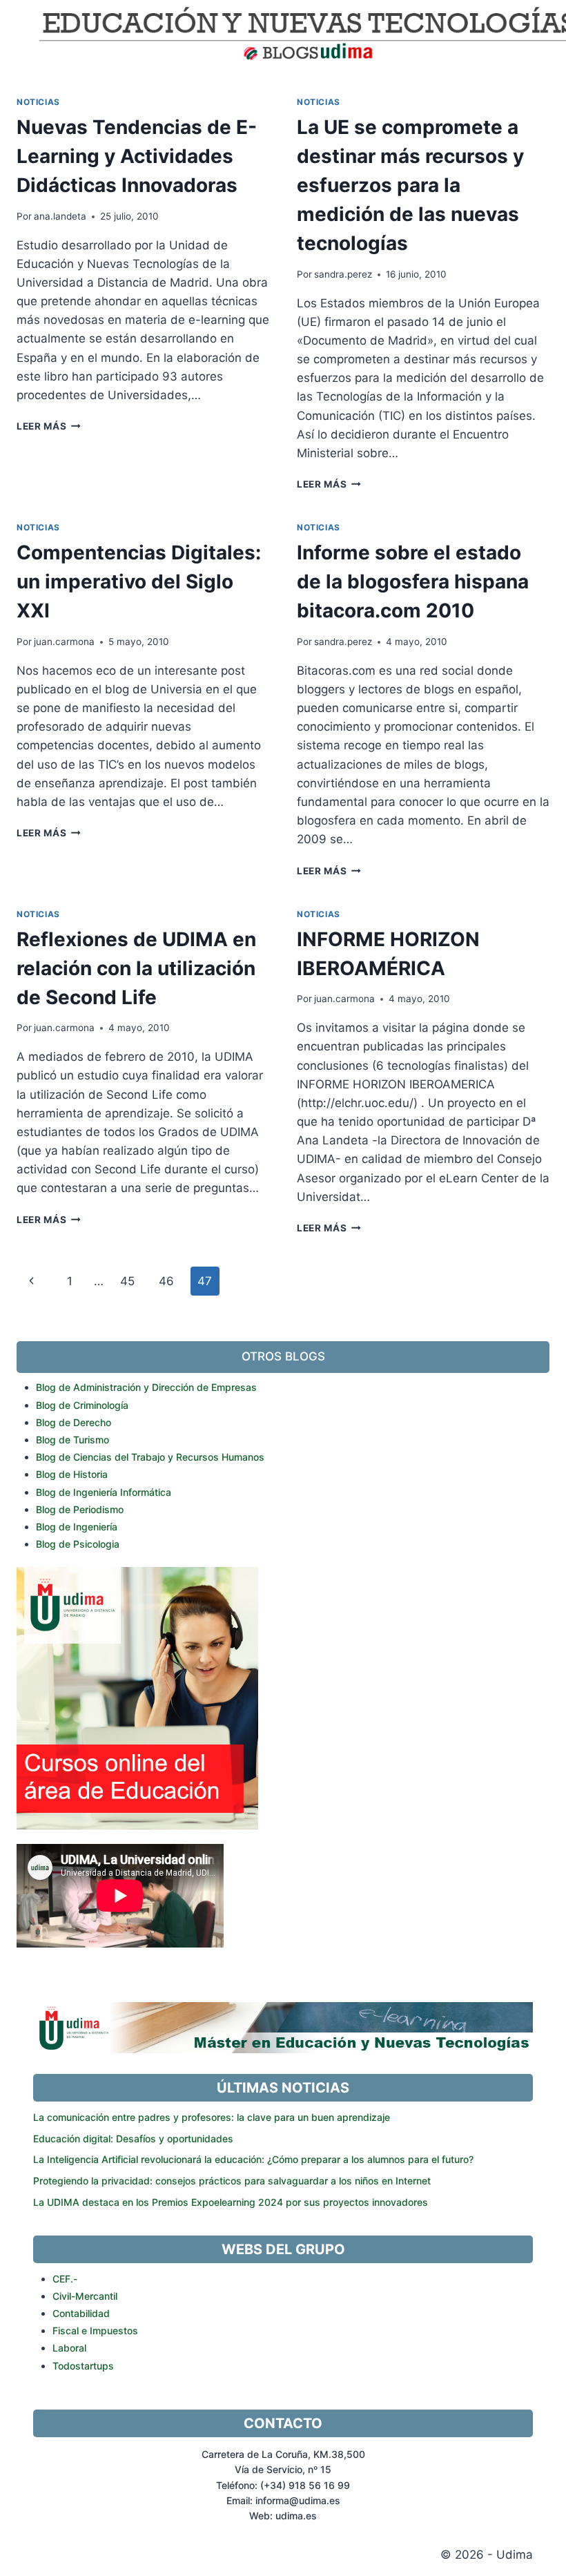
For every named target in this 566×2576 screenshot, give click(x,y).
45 (127, 1281)
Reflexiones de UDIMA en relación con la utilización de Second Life (136, 968)
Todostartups (83, 2366)
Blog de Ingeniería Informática (104, 1492)
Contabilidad (81, 2313)
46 (166, 1281)
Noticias (38, 102)
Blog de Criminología (82, 1405)
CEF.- (65, 2279)
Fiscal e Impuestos (95, 2330)
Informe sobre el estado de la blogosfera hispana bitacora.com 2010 (413, 581)
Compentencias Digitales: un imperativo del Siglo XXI (139, 581)
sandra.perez (343, 274)
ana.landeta (60, 216)
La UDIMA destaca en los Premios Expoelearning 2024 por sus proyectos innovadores (231, 2202)
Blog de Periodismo (80, 1509)
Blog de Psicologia (78, 1544)
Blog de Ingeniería (77, 1527)
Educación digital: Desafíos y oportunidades (133, 2138)
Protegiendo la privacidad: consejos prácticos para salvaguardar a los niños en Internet (232, 2181)
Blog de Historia (72, 1474)
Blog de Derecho (74, 1422)
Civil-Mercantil (85, 2296)
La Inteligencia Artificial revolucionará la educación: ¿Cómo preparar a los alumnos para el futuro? (253, 2159)
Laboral (69, 2348)
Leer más (49, 426)
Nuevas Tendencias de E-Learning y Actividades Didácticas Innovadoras (137, 156)
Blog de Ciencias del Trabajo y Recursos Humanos (150, 1457)
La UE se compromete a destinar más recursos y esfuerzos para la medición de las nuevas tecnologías (410, 185)
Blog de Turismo (72, 1440)
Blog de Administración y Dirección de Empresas (146, 1387)
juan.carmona (64, 642)
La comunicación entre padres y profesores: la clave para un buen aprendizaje (212, 2117)
